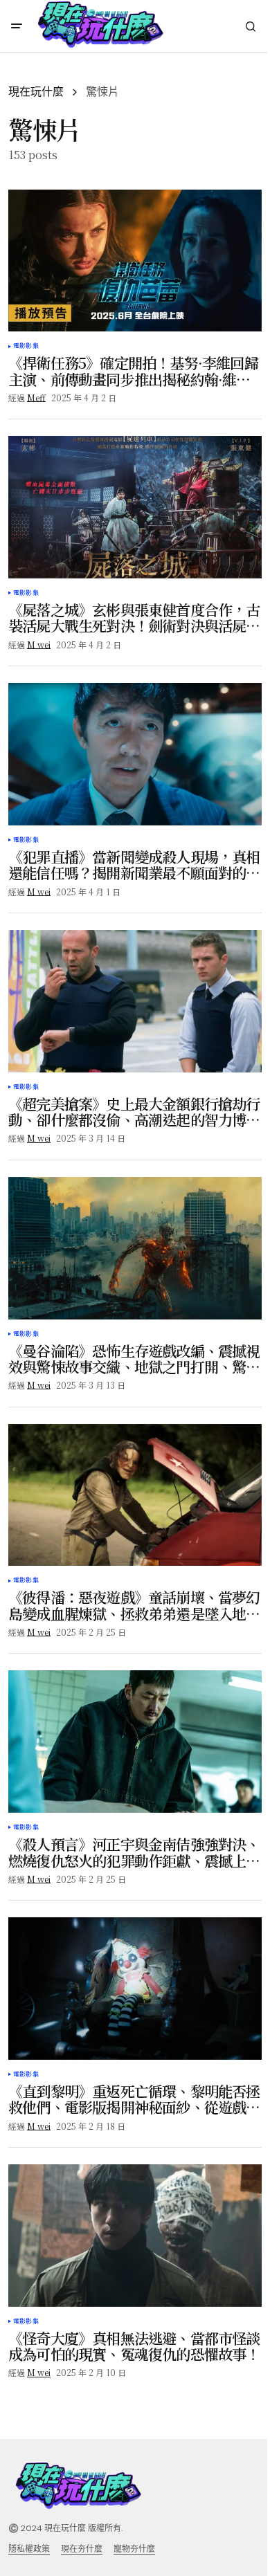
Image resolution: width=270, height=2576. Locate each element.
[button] (17, 26)
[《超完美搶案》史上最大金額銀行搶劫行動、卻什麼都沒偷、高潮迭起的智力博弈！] (135, 1001)
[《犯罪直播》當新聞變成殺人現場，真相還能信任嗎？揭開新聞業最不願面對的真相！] (135, 754)
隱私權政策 (29, 2549)
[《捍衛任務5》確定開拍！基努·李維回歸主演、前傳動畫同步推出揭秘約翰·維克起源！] (135, 261)
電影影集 (26, 346)
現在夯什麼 (82, 2549)
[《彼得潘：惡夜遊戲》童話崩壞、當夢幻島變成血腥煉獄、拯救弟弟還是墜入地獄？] (135, 1495)
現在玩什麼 (36, 92)
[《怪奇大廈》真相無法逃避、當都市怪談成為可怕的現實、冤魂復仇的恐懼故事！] (135, 2236)
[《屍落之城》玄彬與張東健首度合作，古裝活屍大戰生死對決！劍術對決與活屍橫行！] (135, 507)
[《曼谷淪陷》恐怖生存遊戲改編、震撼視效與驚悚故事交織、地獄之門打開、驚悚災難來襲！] (135, 1248)
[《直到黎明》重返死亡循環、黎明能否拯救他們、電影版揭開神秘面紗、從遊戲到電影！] (135, 1989)
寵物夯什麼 (134, 2549)
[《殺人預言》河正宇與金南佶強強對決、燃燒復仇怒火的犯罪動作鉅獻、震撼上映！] (135, 1742)
